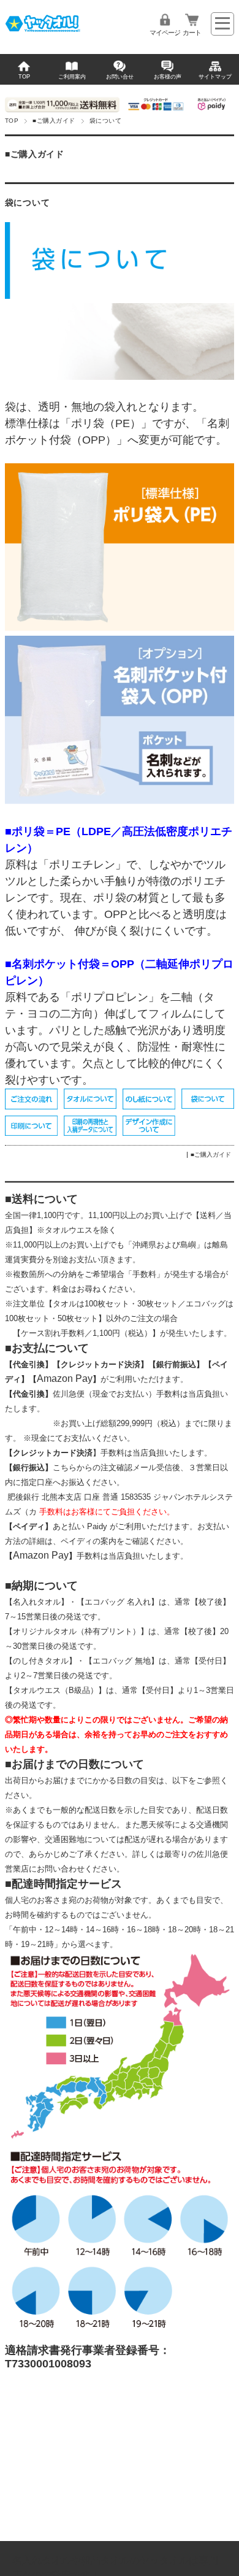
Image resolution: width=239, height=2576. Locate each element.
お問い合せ (120, 77)
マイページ (165, 33)
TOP (24, 77)
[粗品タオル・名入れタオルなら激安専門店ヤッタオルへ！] (43, 31)
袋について (27, 203)
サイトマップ (215, 77)
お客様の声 (168, 77)
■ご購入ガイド (54, 121)
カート (192, 33)
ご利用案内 (72, 77)
